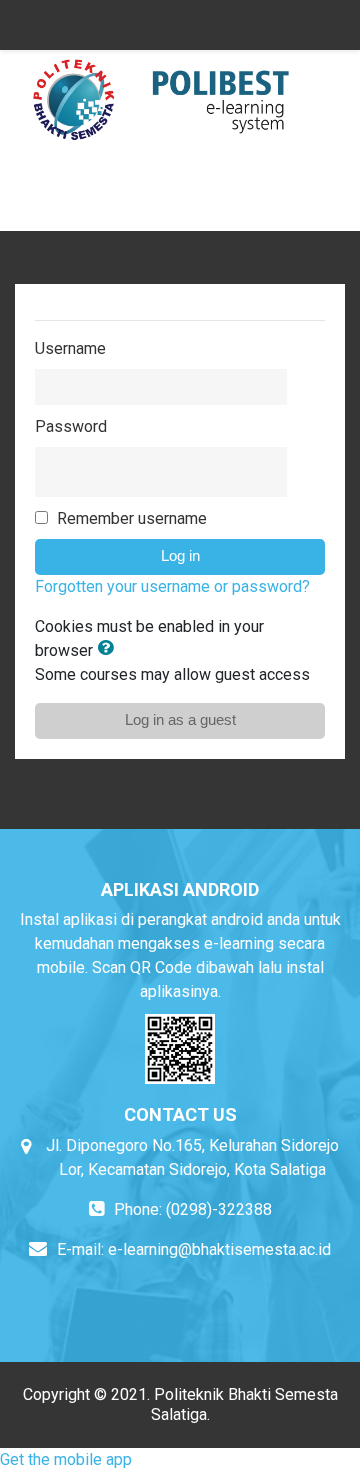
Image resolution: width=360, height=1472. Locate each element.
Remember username (132, 518)
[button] (109, 650)
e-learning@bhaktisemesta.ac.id (219, 1249)
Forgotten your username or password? (172, 586)
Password (71, 426)
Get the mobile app (66, 1459)
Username (70, 348)
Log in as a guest (180, 720)
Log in (180, 556)
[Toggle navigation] (319, 200)
